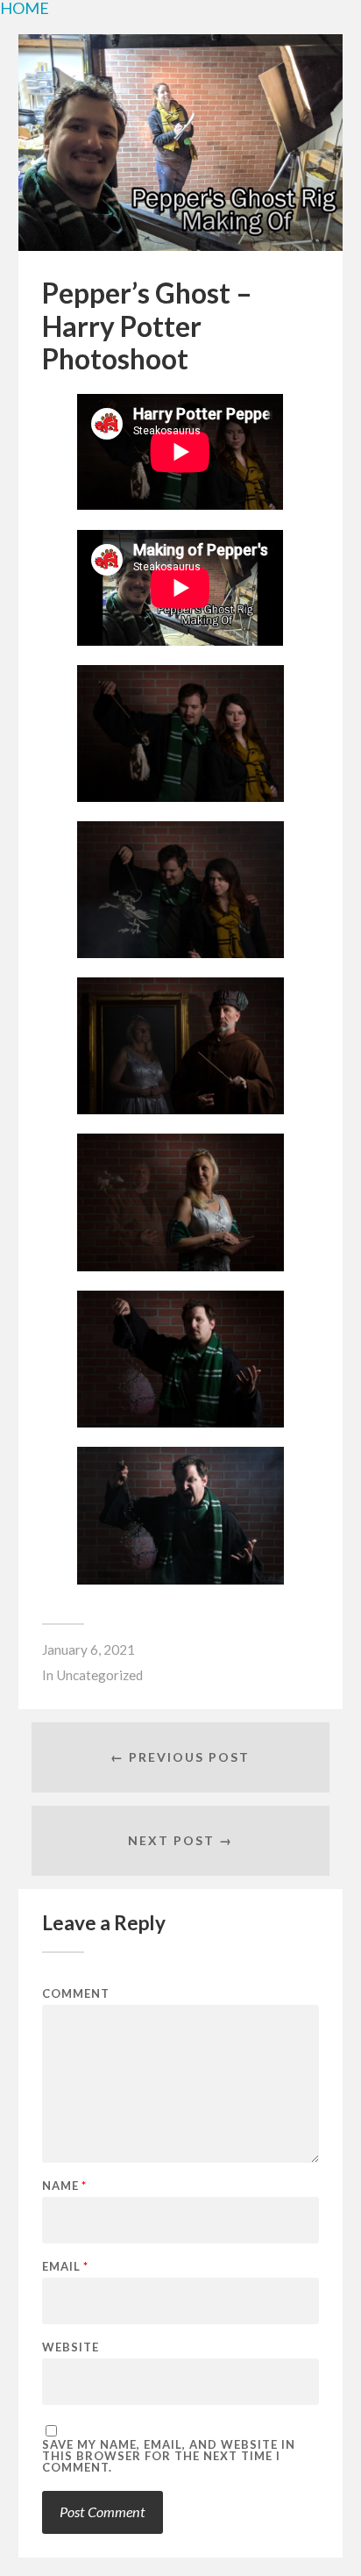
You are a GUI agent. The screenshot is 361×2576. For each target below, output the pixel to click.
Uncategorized (99, 1675)
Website (71, 2347)
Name (64, 2186)
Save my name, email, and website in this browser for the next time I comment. (169, 2456)
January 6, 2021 (88, 1649)
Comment (76, 1994)
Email (65, 2267)
